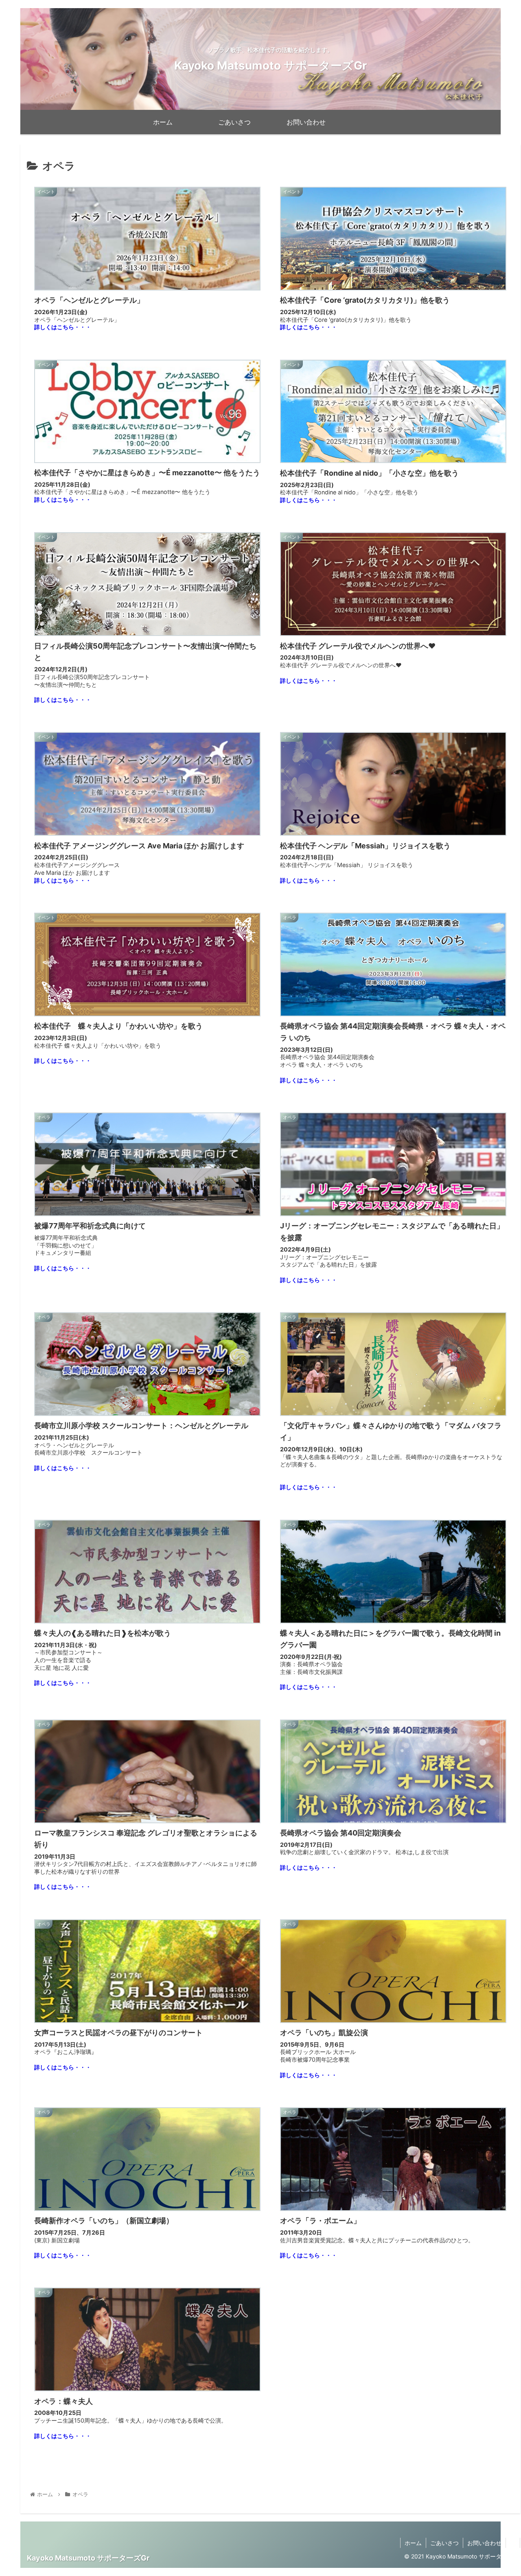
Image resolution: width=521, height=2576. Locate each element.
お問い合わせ (484, 2543)
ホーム (413, 2543)
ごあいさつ (444, 2543)
